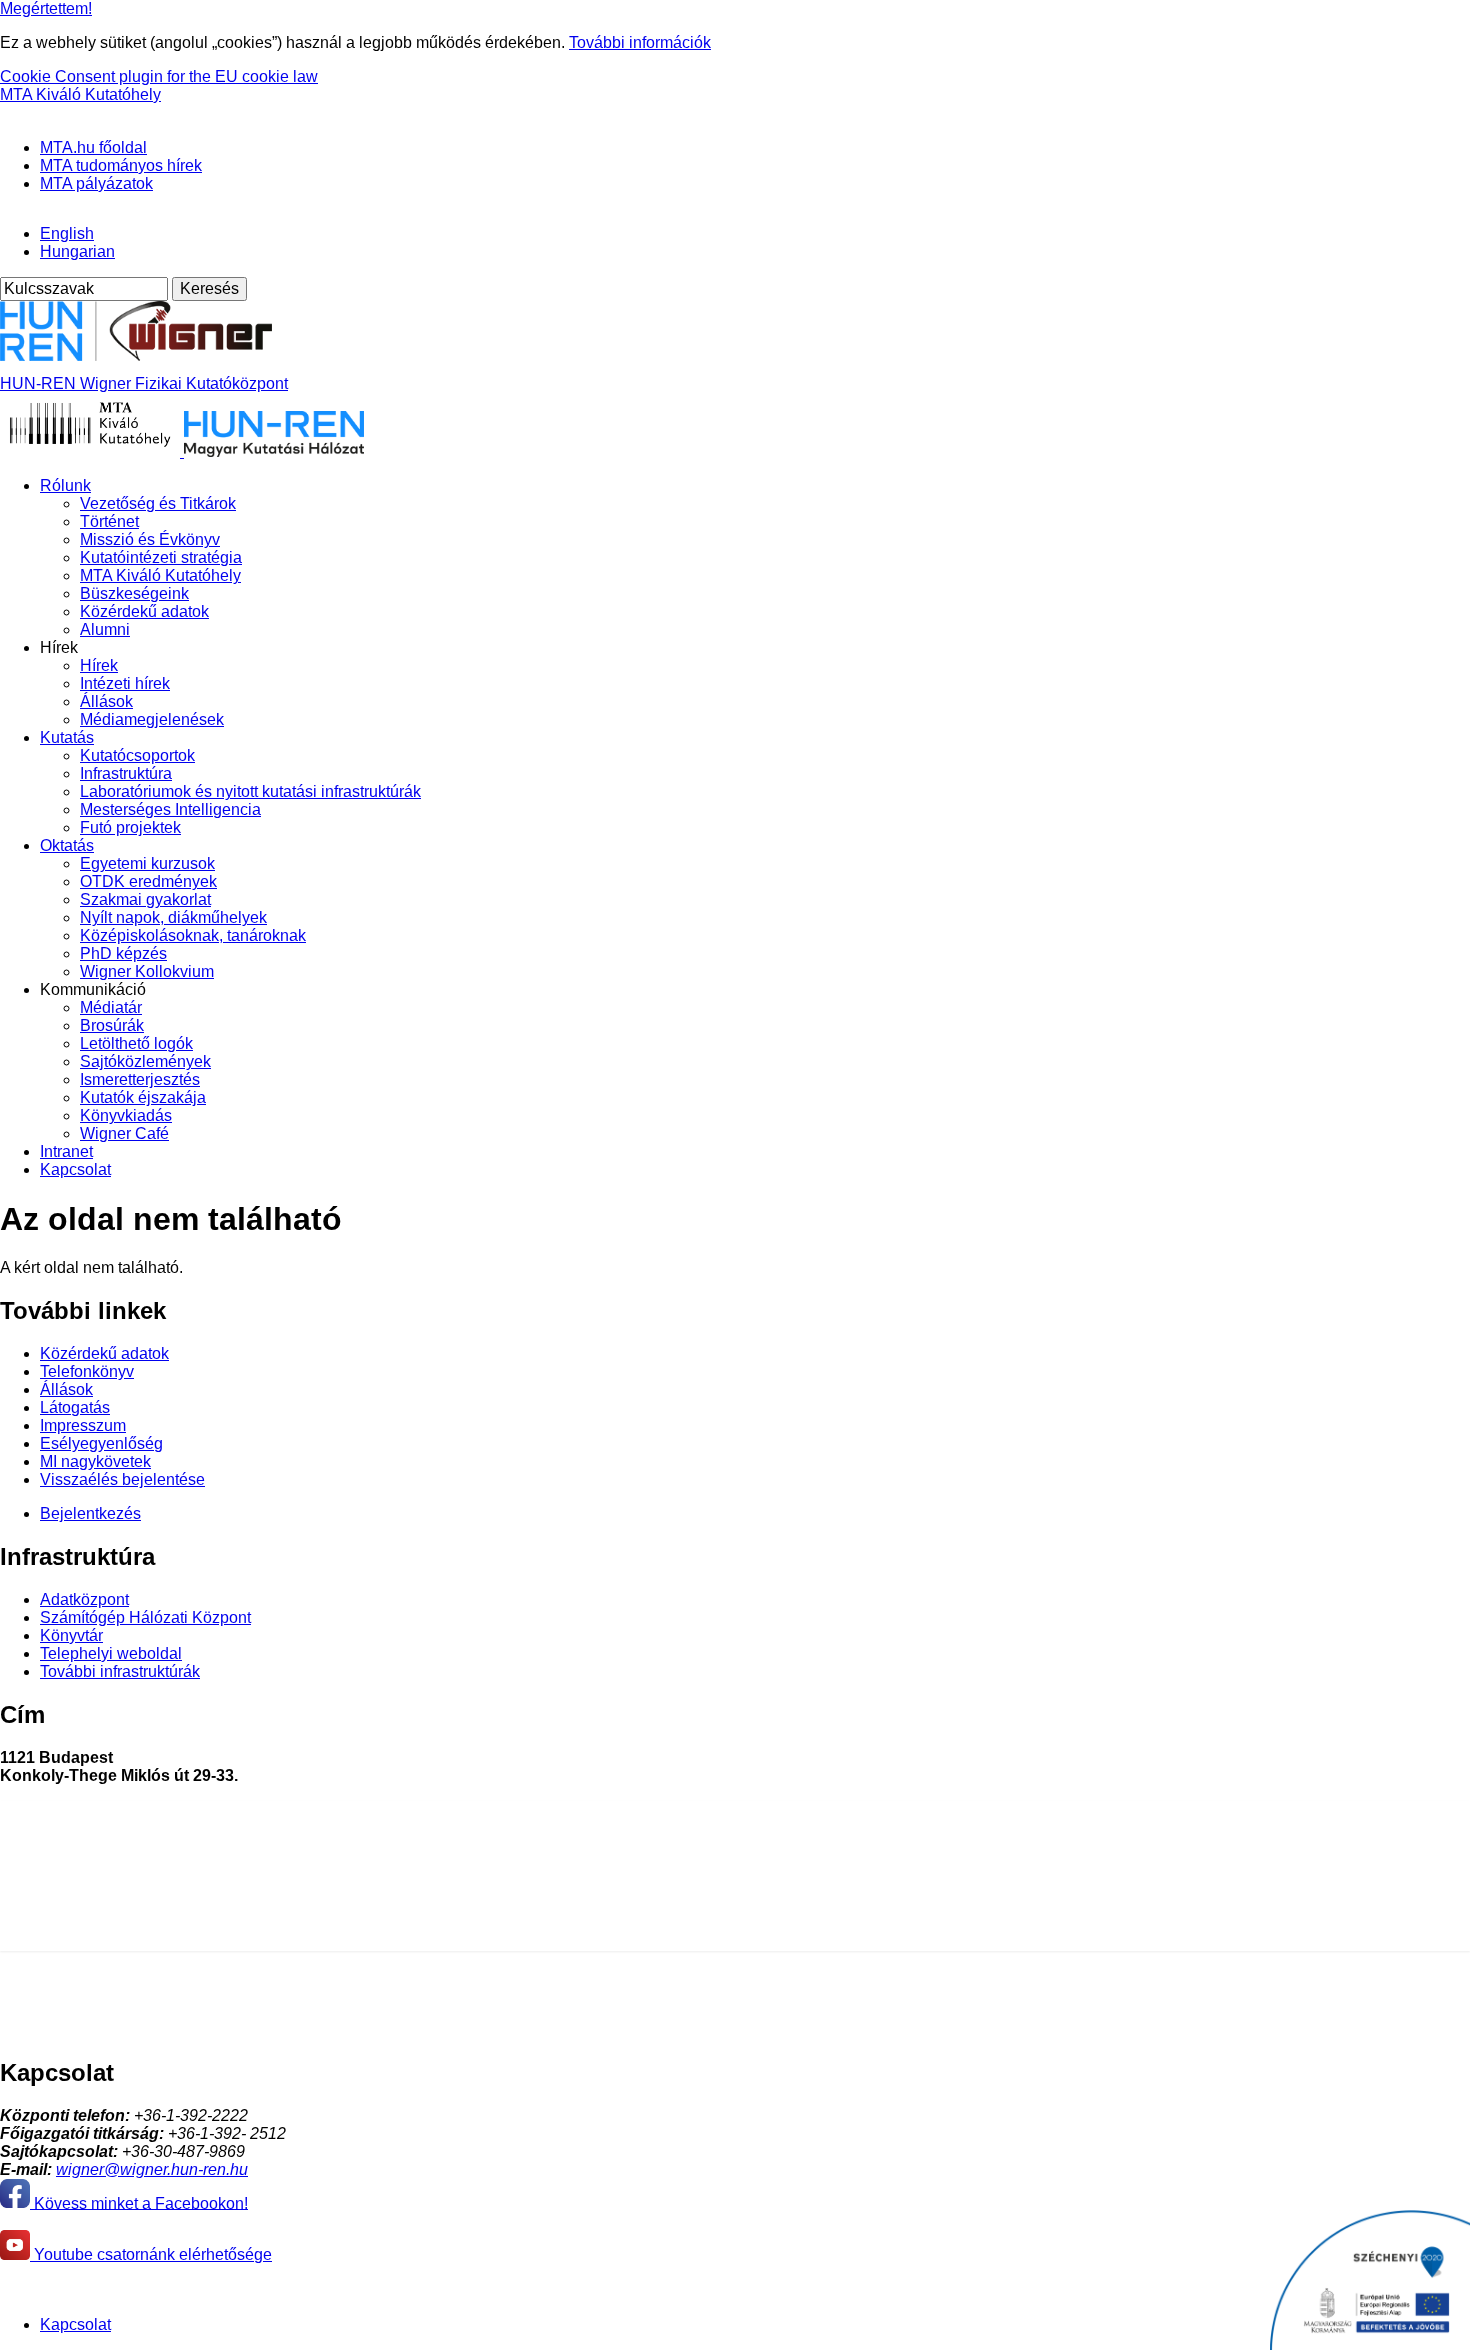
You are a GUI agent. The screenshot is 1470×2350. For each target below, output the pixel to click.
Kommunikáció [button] (93, 989)
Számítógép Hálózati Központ (145, 1617)
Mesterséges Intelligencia (170, 809)
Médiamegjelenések (152, 719)
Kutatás (67, 737)
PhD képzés (123, 953)
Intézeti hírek (125, 683)
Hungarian (77, 251)
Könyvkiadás (126, 1115)
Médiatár (111, 1007)
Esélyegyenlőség (101, 1443)
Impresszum (83, 1425)
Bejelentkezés (90, 1513)
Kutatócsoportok (137, 755)
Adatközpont (84, 1599)
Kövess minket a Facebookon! (139, 2202)
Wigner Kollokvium (147, 971)
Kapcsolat (75, 1169)
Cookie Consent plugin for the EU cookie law (159, 76)
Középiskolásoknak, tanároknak (193, 935)
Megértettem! (46, 8)
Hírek (99, 665)
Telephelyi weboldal (111, 1653)
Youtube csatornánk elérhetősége (151, 2254)
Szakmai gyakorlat (145, 899)
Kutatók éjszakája (143, 1097)
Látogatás (75, 1407)
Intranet (66, 1151)
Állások (106, 701)
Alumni (105, 629)
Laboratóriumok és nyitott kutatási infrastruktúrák (250, 791)
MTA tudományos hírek (121, 165)
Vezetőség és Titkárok (158, 503)
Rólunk (65, 485)
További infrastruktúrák (120, 1671)
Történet (109, 521)
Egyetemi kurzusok (147, 863)
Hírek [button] (59, 647)
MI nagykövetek (95, 1461)
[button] (7, 111)
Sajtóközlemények (145, 1061)
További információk (640, 42)
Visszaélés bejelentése (122, 1479)
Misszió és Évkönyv (150, 539)
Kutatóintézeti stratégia (161, 557)
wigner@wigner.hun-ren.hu (152, 2169)
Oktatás (67, 845)
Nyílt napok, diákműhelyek (173, 917)
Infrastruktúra (126, 773)
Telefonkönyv (87, 1371)
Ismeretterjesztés (140, 1079)
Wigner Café (124, 1133)
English (67, 233)
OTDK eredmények (148, 881)
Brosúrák (112, 1025)
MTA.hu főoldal (93, 147)
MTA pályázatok (96, 183)
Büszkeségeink (134, 593)
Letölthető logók (136, 1043)
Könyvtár (71, 1635)
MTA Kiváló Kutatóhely (80, 94)
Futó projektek (130, 827)
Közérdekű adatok (144, 611)
